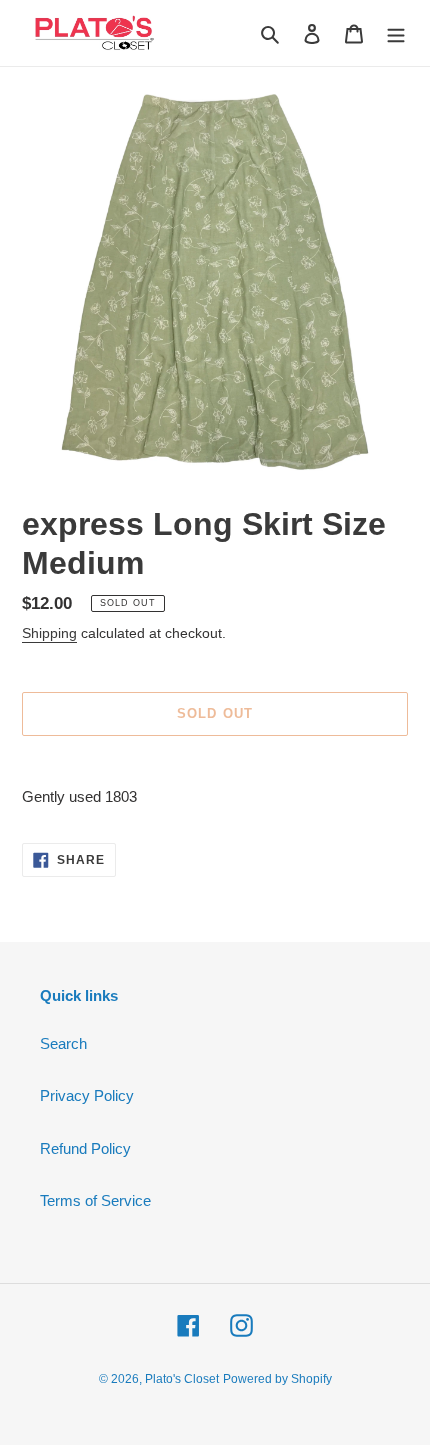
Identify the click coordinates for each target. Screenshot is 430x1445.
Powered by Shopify (277, 1379)
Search (63, 1043)
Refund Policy (85, 1148)
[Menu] (396, 33)
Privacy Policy (87, 1095)
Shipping (49, 633)
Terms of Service (95, 1200)
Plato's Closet (182, 1379)
